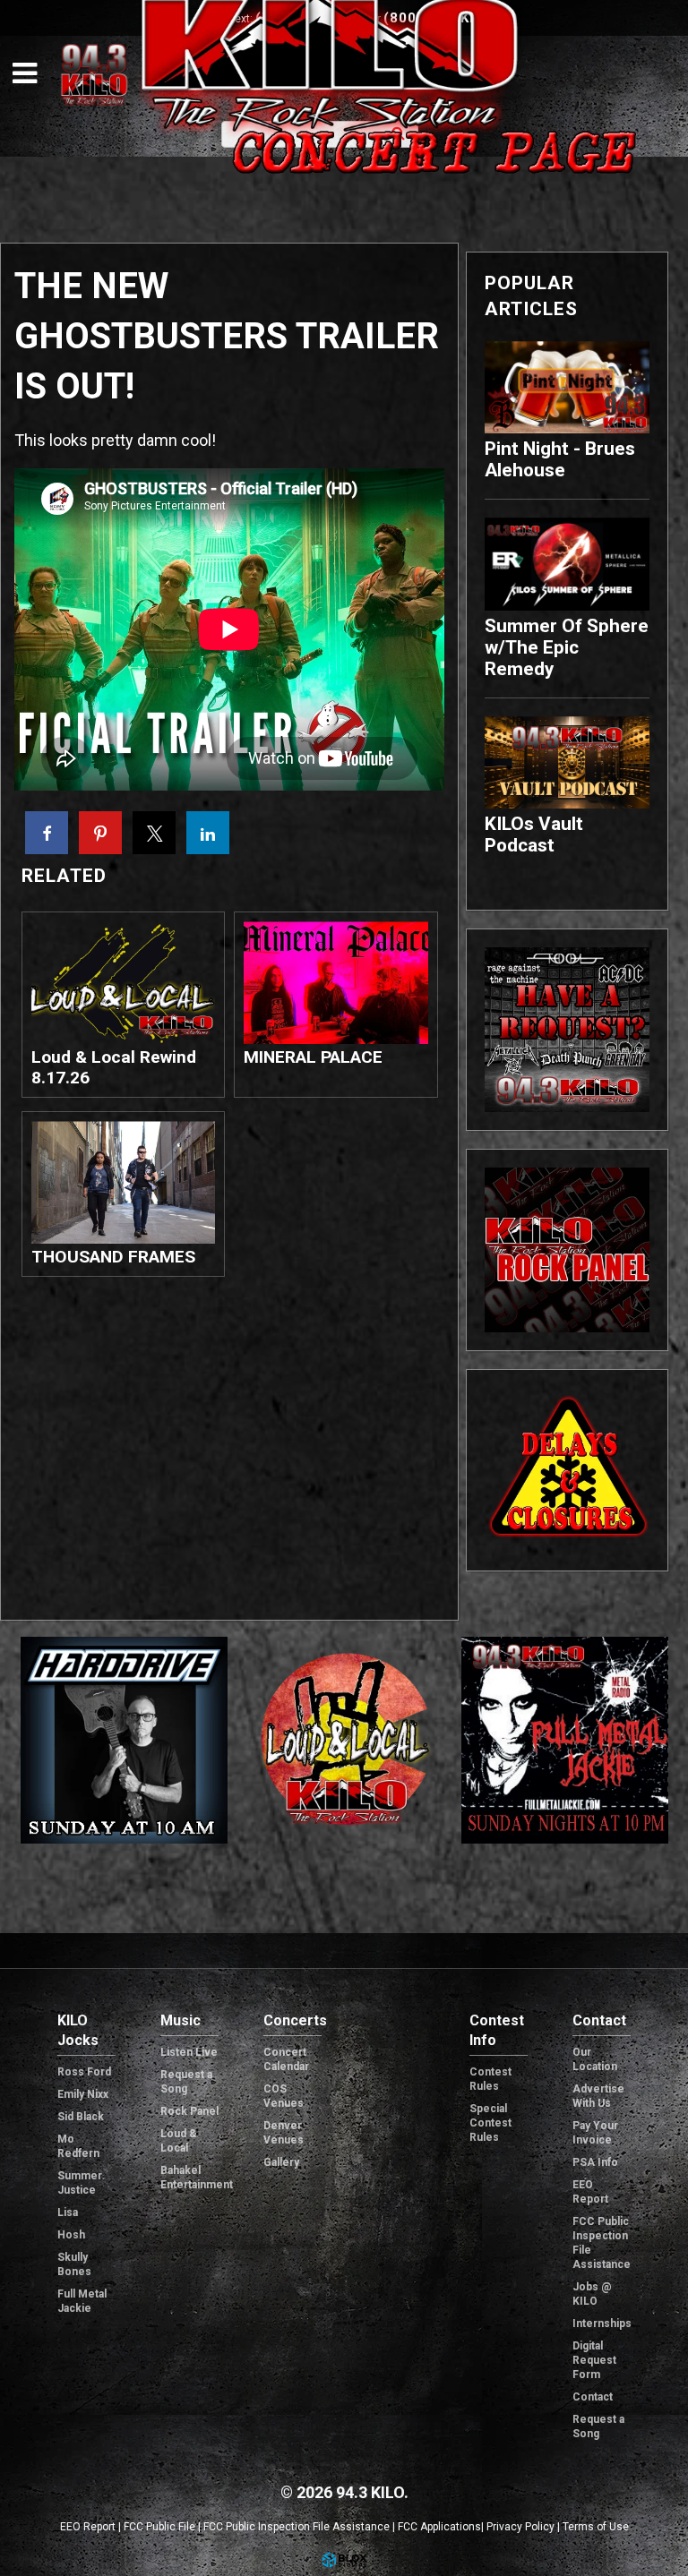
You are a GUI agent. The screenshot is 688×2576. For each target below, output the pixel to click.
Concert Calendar (286, 2059)
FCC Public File (159, 2527)
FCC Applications (439, 2527)
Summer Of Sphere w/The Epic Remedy (567, 647)
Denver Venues (284, 2133)
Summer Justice (80, 2183)
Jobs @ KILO (592, 2294)
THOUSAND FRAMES (113, 1257)
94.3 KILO (94, 74)
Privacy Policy (520, 2527)
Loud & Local (179, 2141)
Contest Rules (490, 2079)
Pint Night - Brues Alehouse (560, 459)
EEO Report (590, 2192)
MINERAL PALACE (313, 1057)
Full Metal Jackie (82, 2301)
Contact (593, 2397)
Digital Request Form (594, 2360)
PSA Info (595, 2162)
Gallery (281, 2162)
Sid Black (81, 2117)
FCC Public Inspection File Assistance (602, 2243)
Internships (602, 2324)
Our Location (595, 2059)
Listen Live (189, 2052)
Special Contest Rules (490, 2123)
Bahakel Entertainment (189, 2178)
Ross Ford (84, 2072)
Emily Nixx (83, 2094)
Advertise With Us (598, 2096)
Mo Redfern (78, 2146)
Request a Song (186, 2082)
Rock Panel (189, 2111)
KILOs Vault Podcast (534, 834)
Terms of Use (596, 2527)
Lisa (68, 2212)
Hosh (71, 2235)
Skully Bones (74, 2264)
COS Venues (284, 2096)
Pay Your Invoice (595, 2133)
